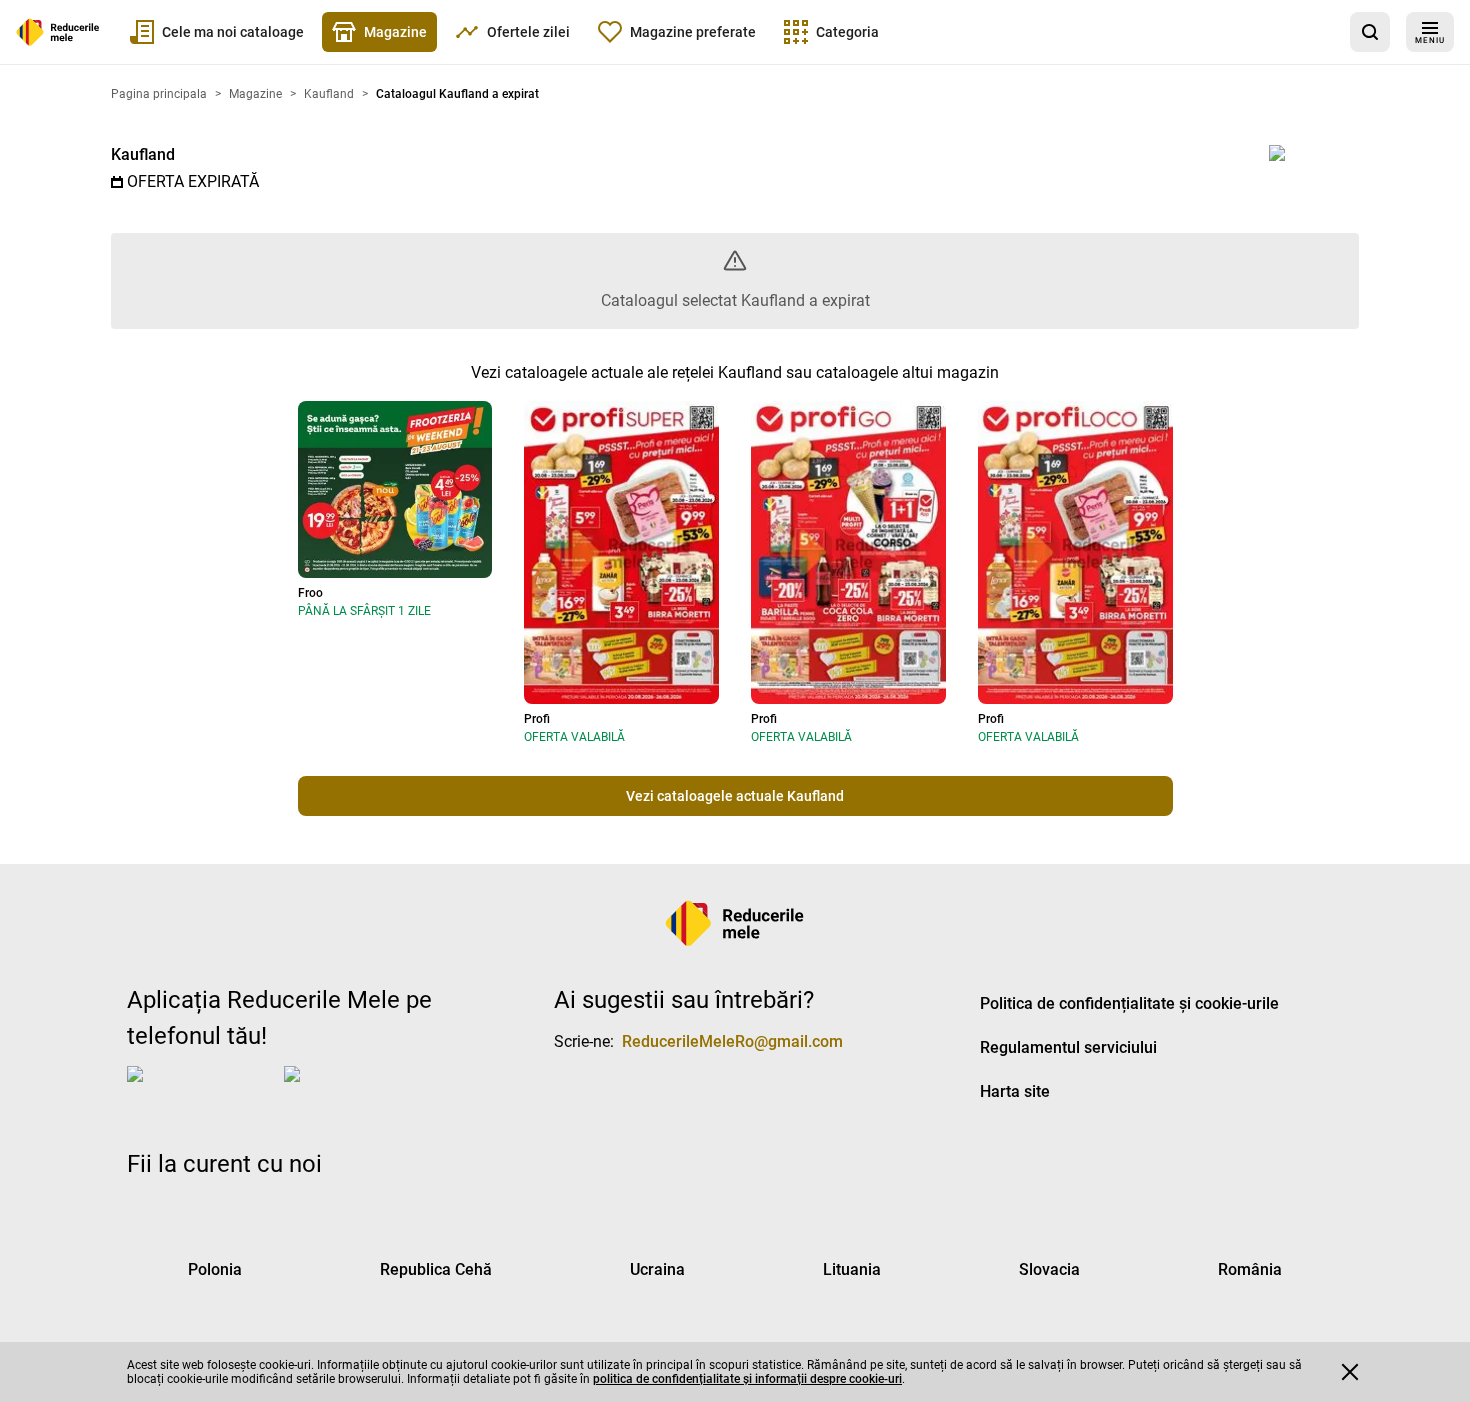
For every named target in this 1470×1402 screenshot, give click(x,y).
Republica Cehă (436, 1269)
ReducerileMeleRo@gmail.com (732, 1041)
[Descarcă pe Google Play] (364, 1090)
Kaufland (143, 154)
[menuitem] (217, 32)
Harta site (1015, 1091)
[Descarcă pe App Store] (201, 1090)
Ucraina (657, 1269)
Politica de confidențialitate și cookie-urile (1129, 1003)
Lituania (852, 1269)
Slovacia (1049, 1269)
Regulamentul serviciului (1068, 1047)
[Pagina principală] (58, 32)
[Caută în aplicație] (1370, 32)
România (1250, 1269)
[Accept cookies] (1350, 1372)
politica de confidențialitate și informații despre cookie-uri (747, 1379)
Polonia (215, 1269)
